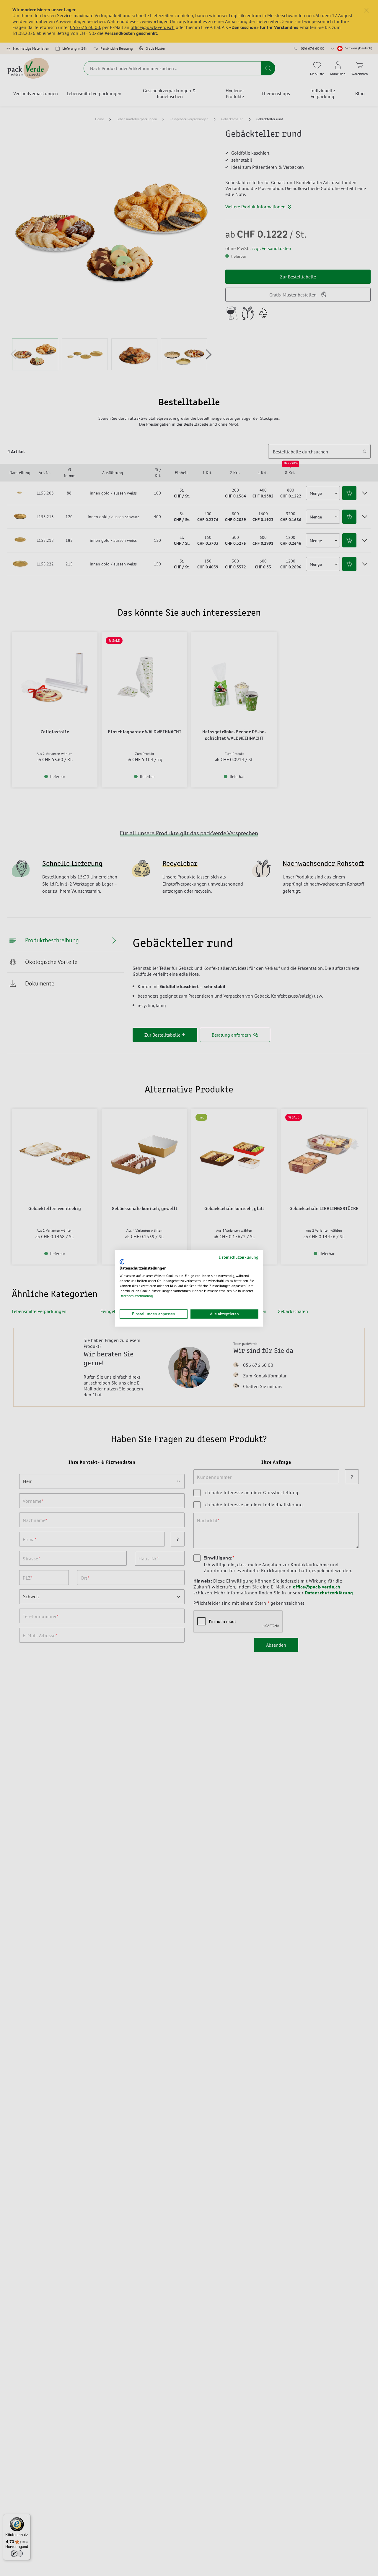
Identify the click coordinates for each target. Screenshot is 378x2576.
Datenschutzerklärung (239, 1257)
